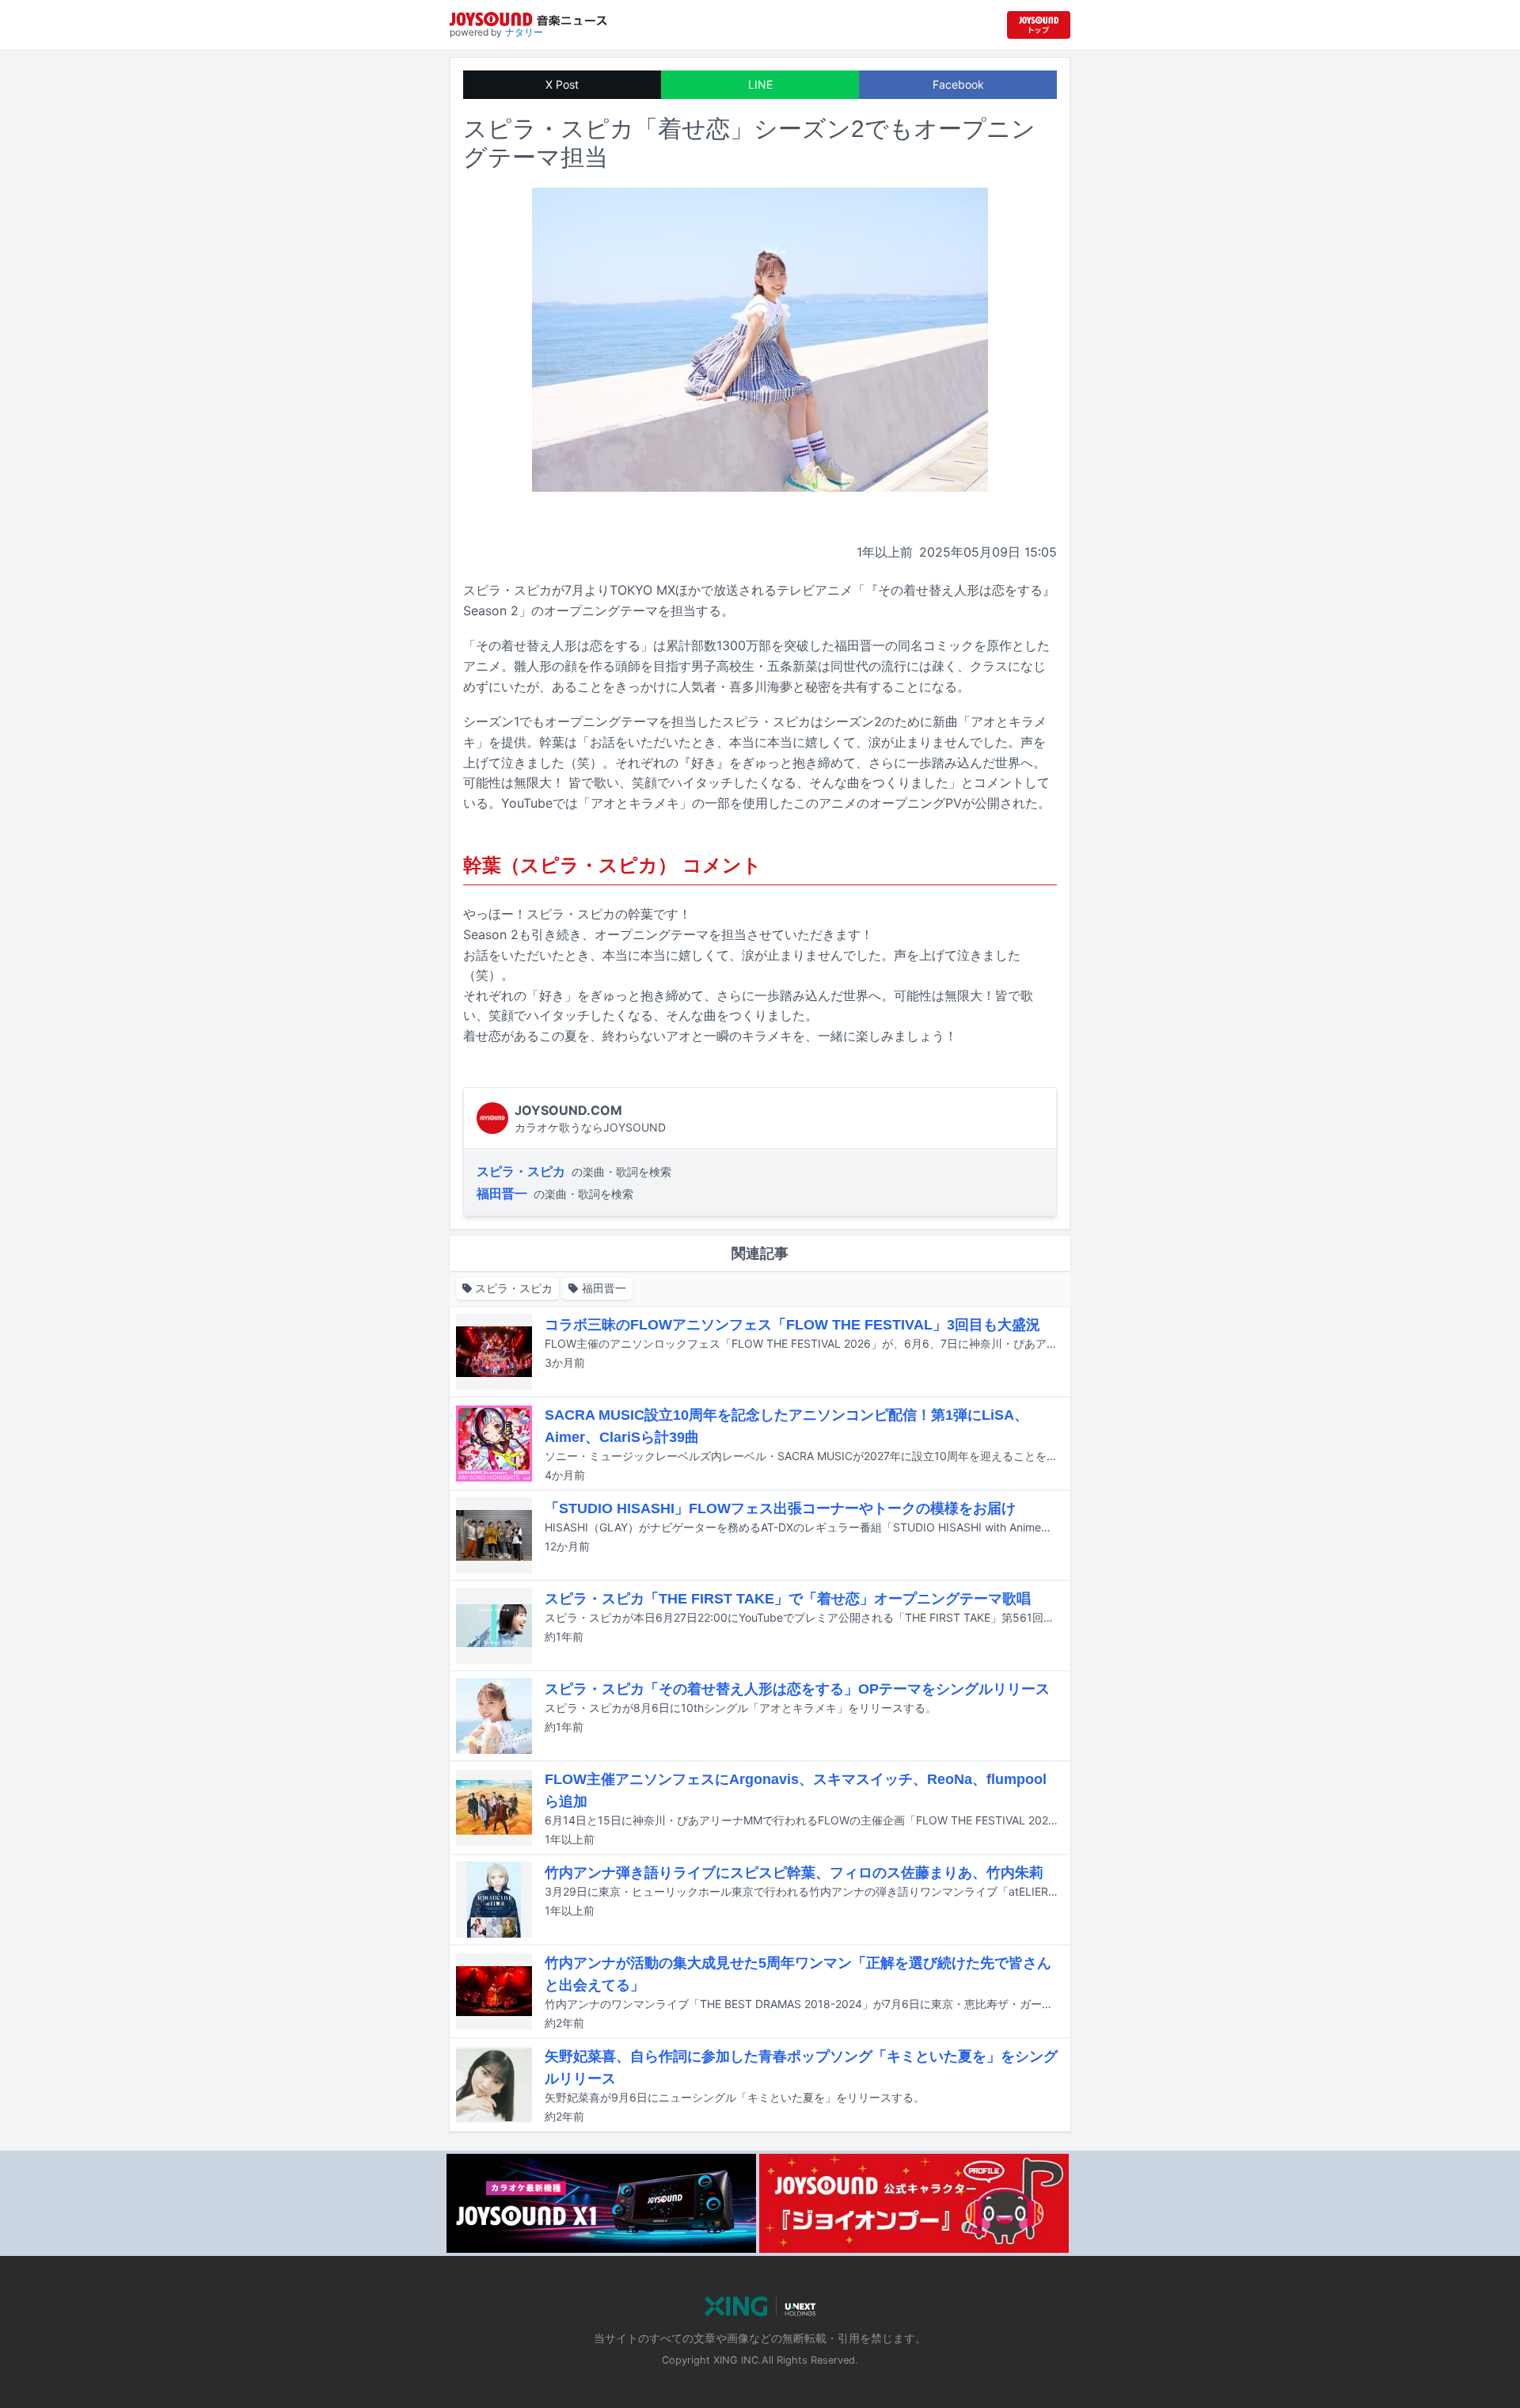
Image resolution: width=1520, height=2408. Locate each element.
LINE (760, 84)
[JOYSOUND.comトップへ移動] (1039, 25)
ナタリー (524, 32)
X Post (562, 84)
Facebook (958, 84)
